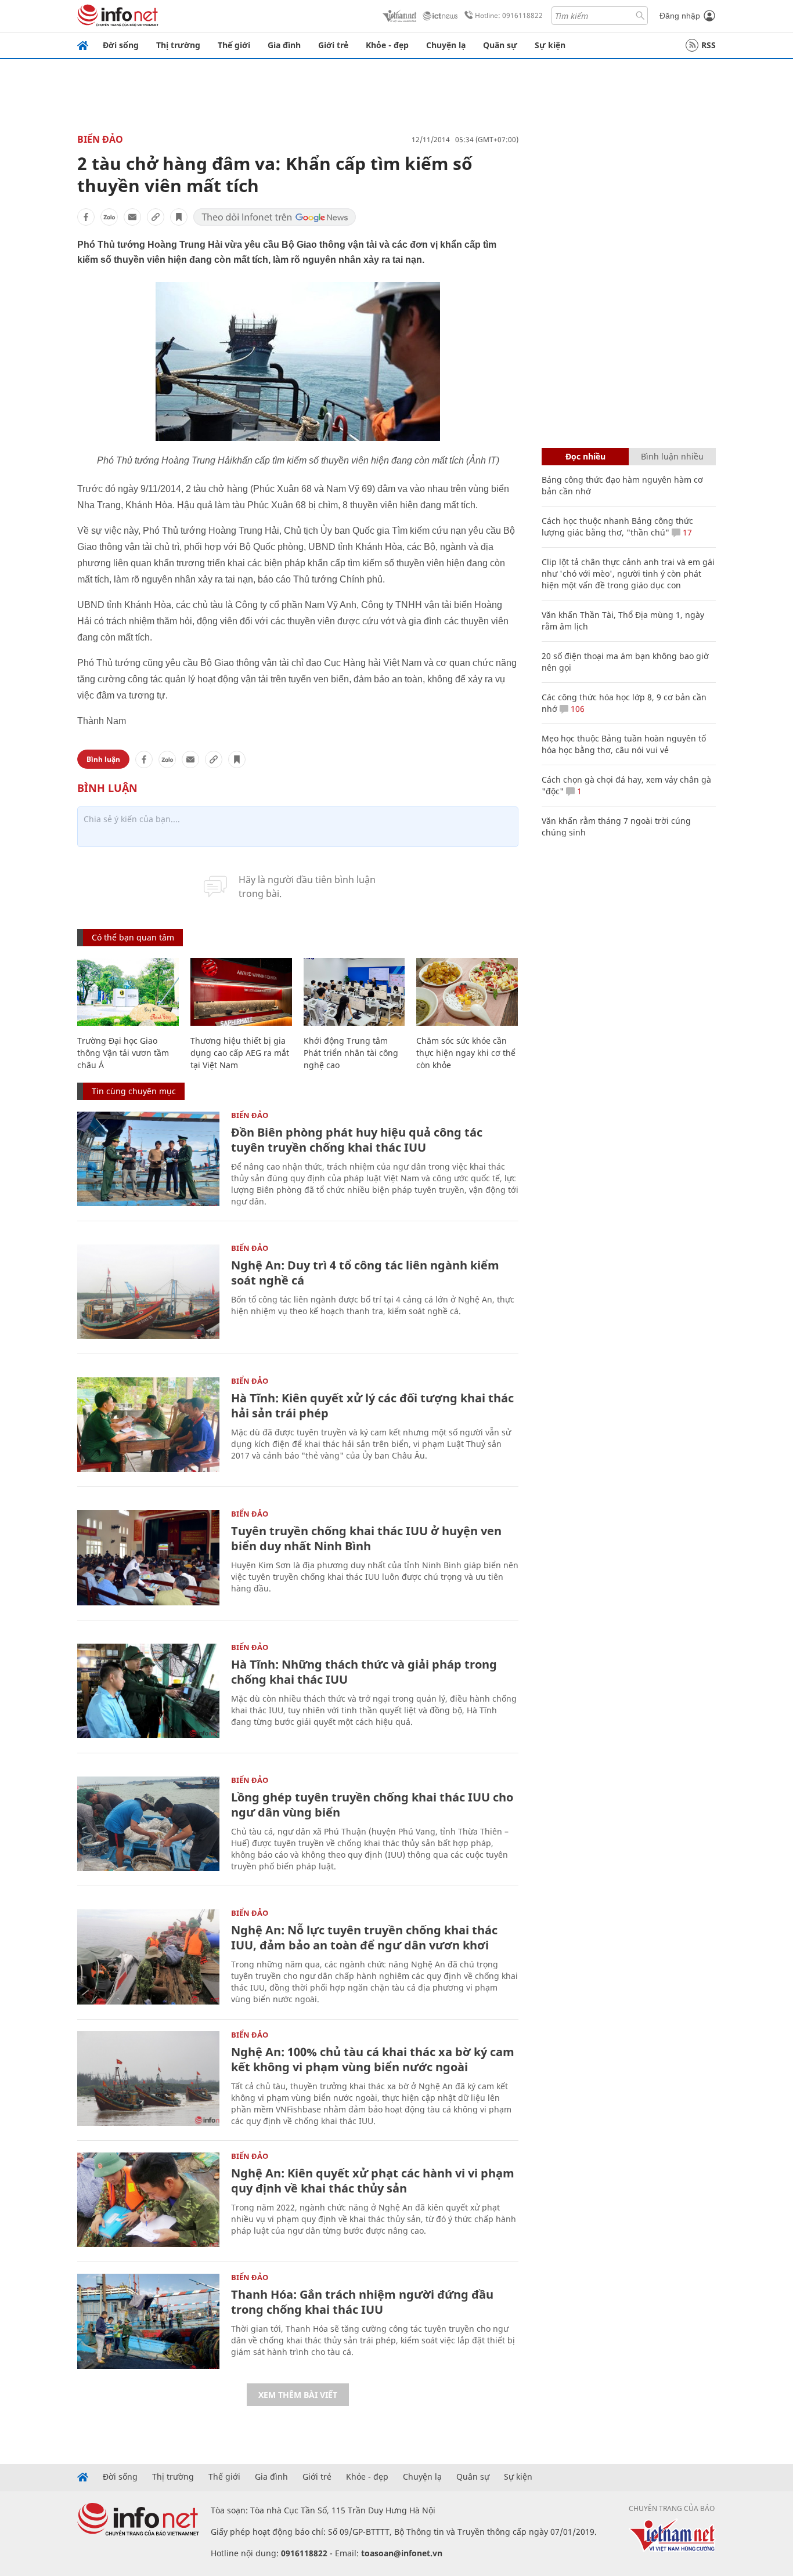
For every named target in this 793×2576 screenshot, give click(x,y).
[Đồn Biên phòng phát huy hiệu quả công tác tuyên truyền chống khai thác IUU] (148, 1159)
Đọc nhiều (585, 456)
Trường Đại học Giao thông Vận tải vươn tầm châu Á (123, 1053)
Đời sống (121, 45)
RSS (709, 45)
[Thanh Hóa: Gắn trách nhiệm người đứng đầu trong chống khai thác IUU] (148, 2321)
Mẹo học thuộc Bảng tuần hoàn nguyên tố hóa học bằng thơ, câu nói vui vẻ (624, 744)
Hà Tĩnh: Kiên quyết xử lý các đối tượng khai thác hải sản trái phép (372, 1405)
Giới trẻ (333, 45)
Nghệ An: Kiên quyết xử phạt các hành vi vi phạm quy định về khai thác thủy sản (373, 2181)
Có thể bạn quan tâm (133, 937)
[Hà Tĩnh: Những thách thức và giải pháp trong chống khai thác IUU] (148, 1691)
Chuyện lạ (446, 45)
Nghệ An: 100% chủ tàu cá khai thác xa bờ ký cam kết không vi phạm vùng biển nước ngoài (373, 2059)
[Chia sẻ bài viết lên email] (132, 217)
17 (686, 532)
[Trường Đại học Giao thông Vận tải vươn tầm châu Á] (128, 992)
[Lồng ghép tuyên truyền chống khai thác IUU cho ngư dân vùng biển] (148, 1824)
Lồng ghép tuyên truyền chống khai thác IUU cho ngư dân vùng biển (372, 1805)
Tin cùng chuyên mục (134, 1091)
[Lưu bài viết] (179, 217)
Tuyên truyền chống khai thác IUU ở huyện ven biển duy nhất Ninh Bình (366, 1538)
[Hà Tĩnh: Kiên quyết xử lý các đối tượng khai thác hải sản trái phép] (148, 1425)
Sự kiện (550, 45)
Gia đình (284, 45)
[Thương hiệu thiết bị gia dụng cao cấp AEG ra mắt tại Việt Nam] (241, 992)
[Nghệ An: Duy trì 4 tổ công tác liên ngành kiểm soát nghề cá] (148, 1292)
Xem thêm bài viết (298, 2395)
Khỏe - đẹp (387, 45)
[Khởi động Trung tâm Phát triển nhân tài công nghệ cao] (354, 992)
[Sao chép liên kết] (156, 217)
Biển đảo (100, 139)
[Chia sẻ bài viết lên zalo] (109, 217)
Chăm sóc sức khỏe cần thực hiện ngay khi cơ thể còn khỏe (466, 1053)
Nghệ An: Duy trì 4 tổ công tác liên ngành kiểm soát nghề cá (365, 1273)
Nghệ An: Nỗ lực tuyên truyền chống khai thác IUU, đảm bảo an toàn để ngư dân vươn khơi (364, 1938)
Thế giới (234, 45)
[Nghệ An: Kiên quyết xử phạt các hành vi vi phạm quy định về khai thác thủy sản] (148, 2200)
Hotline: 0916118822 (509, 15)
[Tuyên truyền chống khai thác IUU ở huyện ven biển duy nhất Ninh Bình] (148, 1557)
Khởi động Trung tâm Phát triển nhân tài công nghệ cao (351, 1053)
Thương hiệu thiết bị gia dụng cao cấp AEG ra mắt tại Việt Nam (240, 1053)
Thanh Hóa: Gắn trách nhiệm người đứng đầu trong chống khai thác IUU (362, 2302)
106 (576, 709)
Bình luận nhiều (672, 456)
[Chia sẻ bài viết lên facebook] (86, 217)
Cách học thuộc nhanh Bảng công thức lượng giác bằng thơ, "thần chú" (617, 527)
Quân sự (500, 45)
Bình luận (103, 759)
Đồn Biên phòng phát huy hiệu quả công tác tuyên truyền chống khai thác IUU (357, 1140)
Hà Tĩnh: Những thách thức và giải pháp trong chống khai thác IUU (364, 1672)
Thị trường (178, 45)
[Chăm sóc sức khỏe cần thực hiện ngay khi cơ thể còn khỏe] (467, 992)
